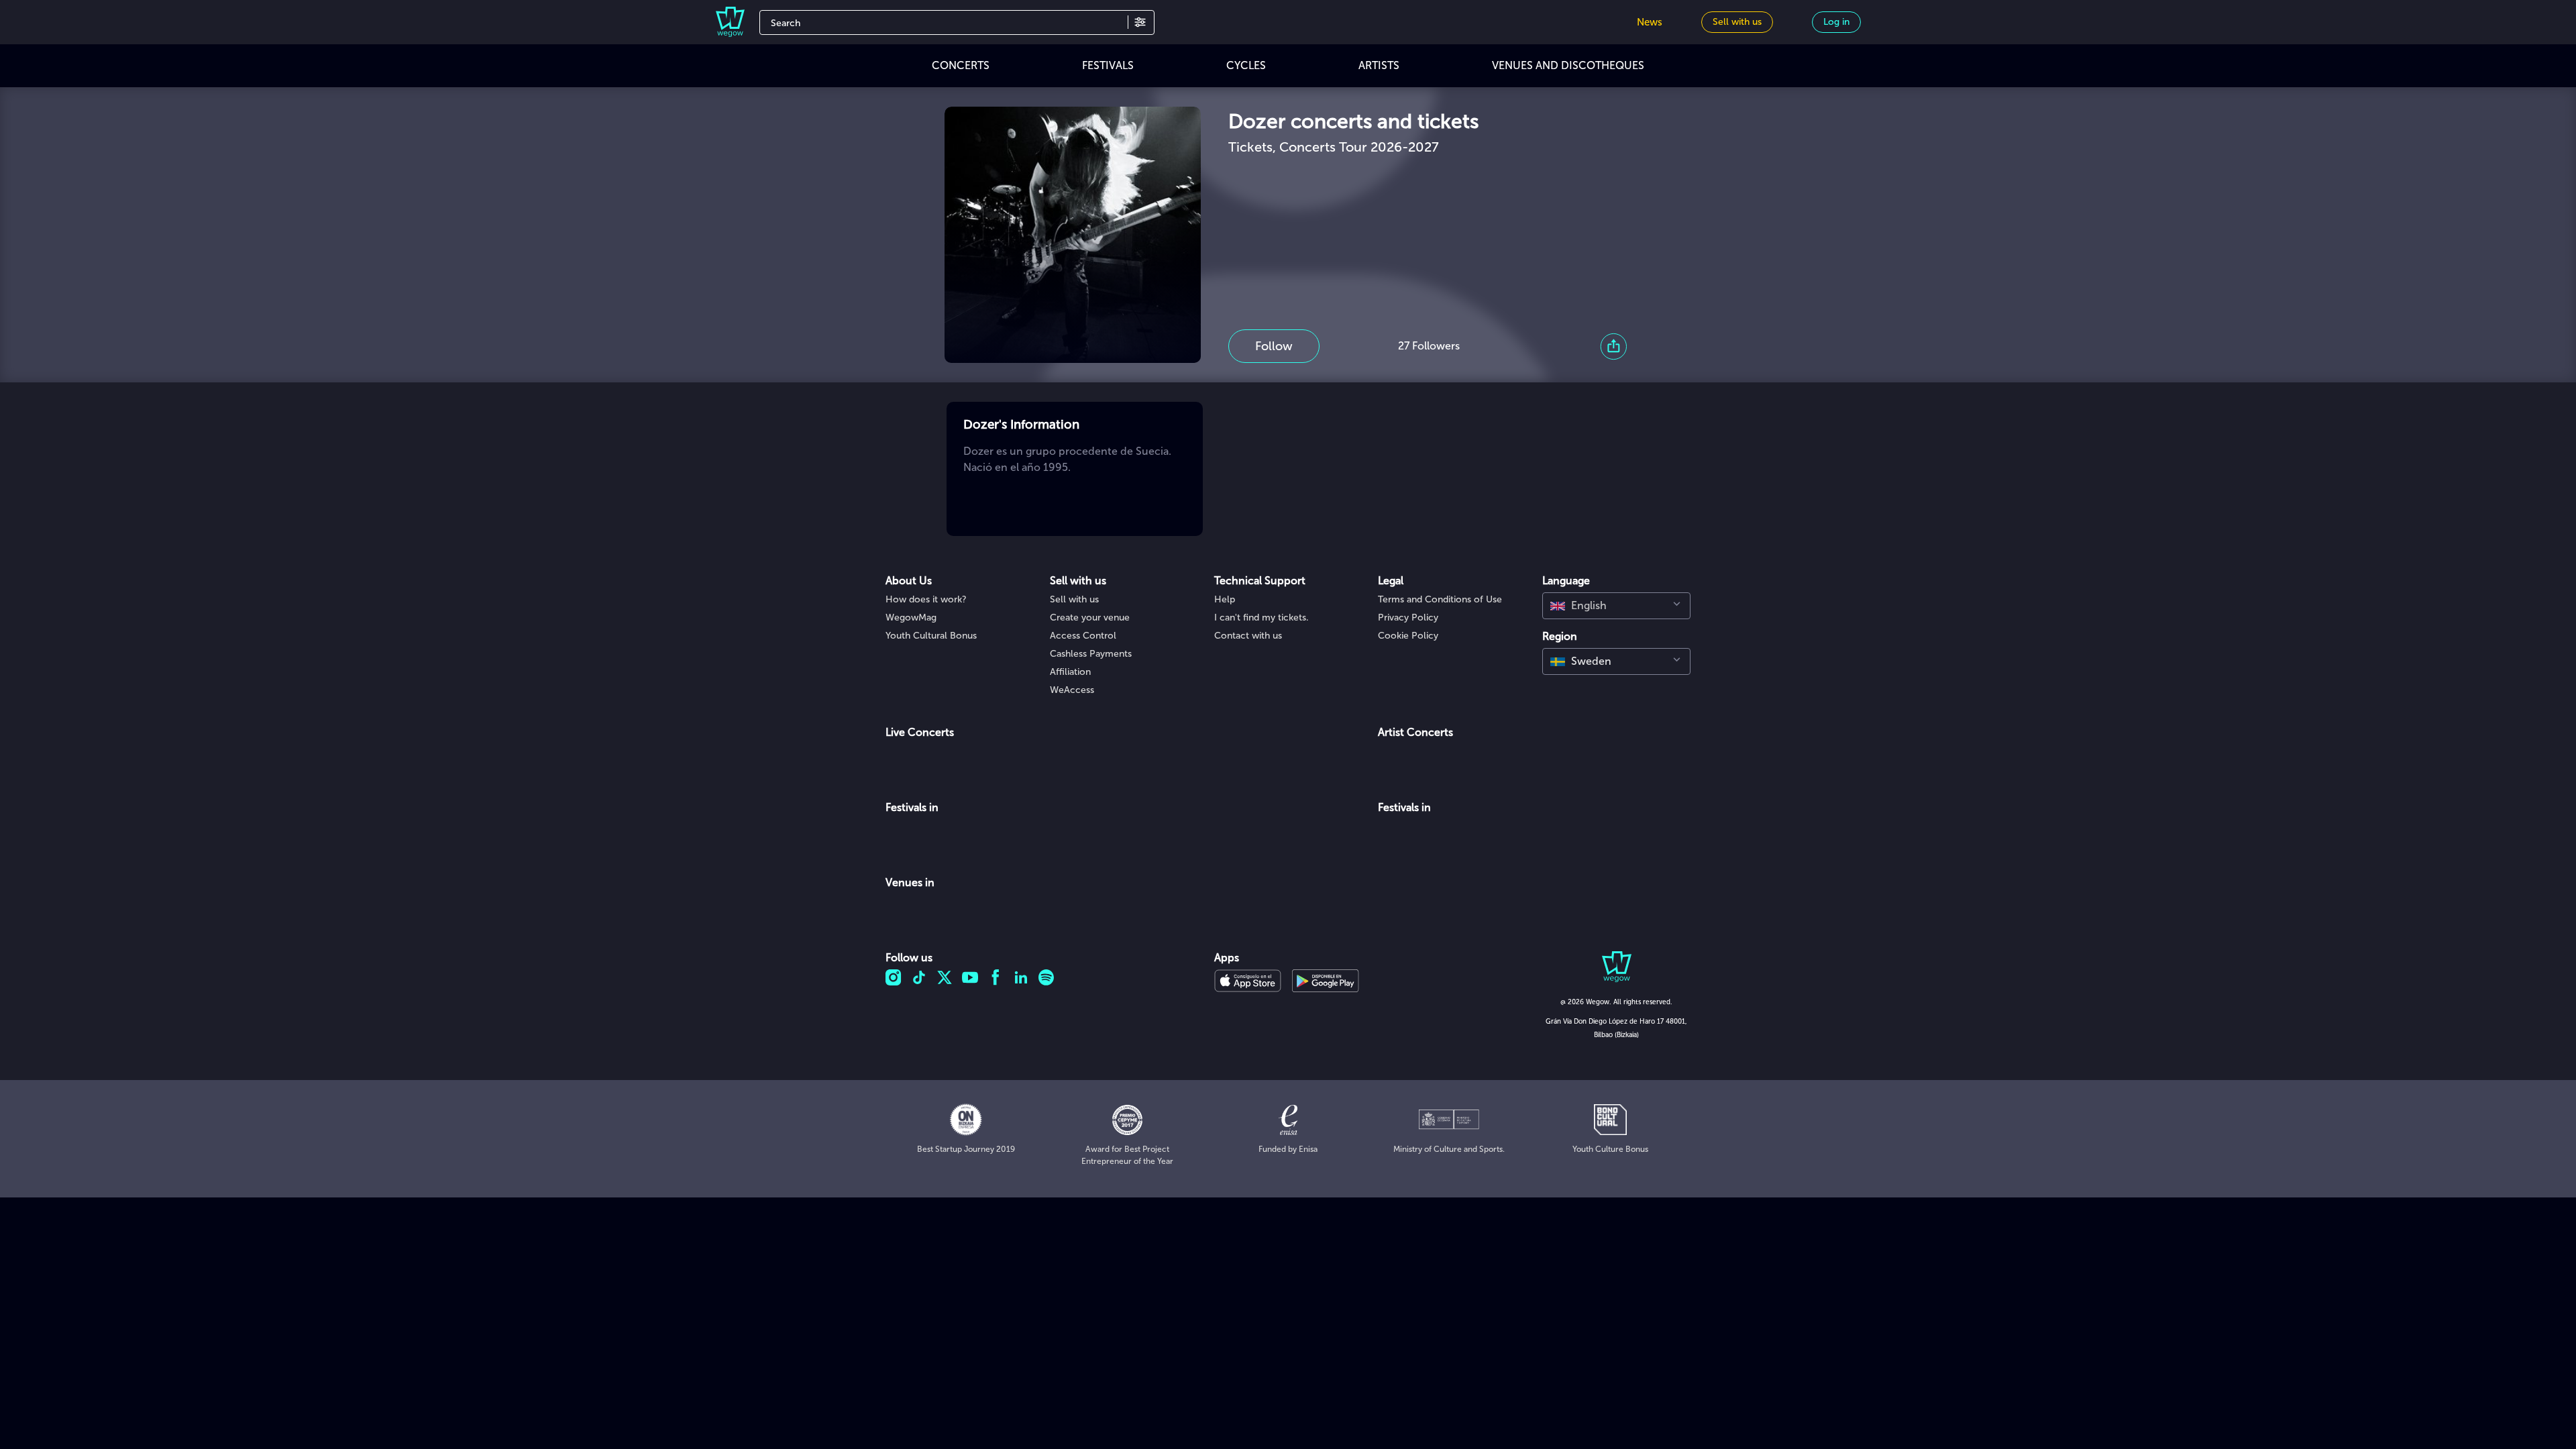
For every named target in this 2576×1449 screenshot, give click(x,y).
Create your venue (1090, 618)
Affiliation (1070, 672)
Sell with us (1074, 599)
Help (1225, 599)
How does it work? (926, 599)
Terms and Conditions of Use (1440, 599)
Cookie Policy (1408, 636)
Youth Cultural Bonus (931, 636)
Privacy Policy (1408, 618)
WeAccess (1072, 690)
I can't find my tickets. (1262, 618)
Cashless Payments (1091, 654)
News (1650, 22)
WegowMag (911, 618)
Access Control (1083, 636)
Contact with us (1248, 636)
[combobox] (1616, 606)
